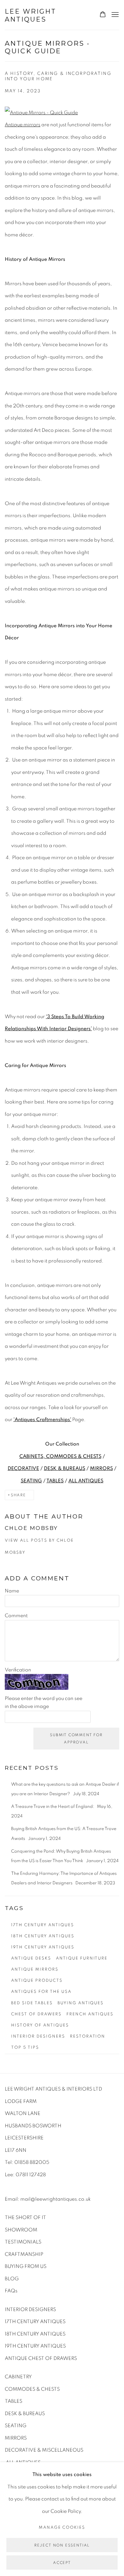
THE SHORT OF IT (25, 2217)
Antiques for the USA (41, 1992)
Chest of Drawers (36, 2014)
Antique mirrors (23, 125)
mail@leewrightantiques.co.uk (55, 2199)
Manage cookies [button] (62, 2527)
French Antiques (90, 2014)
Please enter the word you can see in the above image (44, 1703)
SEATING (31, 1481)
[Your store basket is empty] (103, 15)
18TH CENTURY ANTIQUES (35, 2334)
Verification (18, 1670)
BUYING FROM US (26, 2266)
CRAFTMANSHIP (24, 2254)
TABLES (55, 1481)
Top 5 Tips (25, 2047)
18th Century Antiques (43, 1936)
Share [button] (18, 1495)
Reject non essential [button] (62, 2545)
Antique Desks (31, 1958)
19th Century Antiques (43, 1947)
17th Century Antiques (43, 1925)
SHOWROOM (21, 2230)
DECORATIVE (23, 1468)
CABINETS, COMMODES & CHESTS (60, 1456)
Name (12, 1591)
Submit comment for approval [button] (76, 1739)
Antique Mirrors (35, 1969)
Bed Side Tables (32, 2003)
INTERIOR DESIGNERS (30, 2309)
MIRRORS (101, 1468)
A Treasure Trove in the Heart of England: (53, 1807)
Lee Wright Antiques (31, 15)
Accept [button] (62, 2563)
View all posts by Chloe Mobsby (39, 1547)
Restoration (88, 2036)
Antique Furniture (82, 1958)
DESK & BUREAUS (65, 1468)
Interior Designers (38, 2036)
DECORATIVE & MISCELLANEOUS (44, 2450)
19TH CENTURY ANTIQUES (35, 2346)
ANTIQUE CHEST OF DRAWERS (41, 2358)
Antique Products (37, 1980)
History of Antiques (40, 2025)
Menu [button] (114, 15)
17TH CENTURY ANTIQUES (35, 2322)
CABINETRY (18, 2377)
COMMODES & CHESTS (32, 2389)
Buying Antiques (81, 2003)
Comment (16, 1616)
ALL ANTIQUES (86, 1481)
